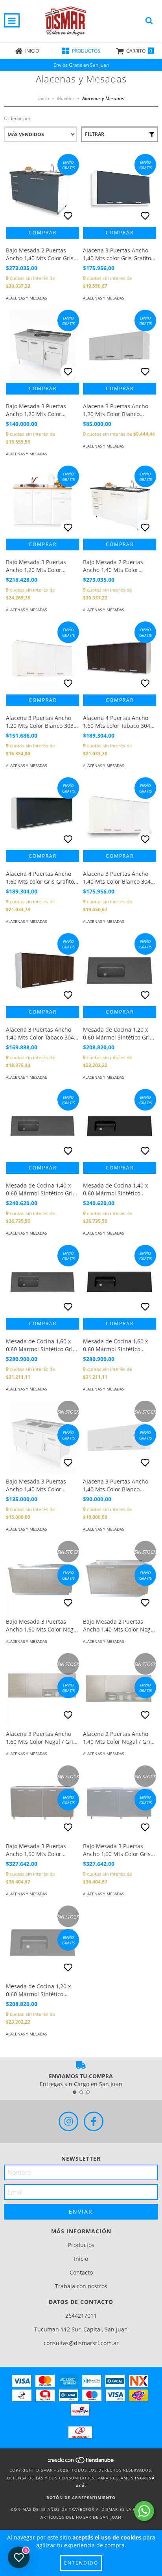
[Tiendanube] (81, 2462)
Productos (81, 2245)
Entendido (81, 2563)
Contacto (81, 2272)
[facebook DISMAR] (94, 2121)
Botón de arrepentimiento (81, 2497)
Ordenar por (17, 118)
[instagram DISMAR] (68, 2121)
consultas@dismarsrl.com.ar (81, 2343)
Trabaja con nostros (81, 2286)
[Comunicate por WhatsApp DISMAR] (144, 2511)
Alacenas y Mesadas (26, 298)
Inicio (44, 98)
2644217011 (81, 2316)
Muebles (66, 98)
